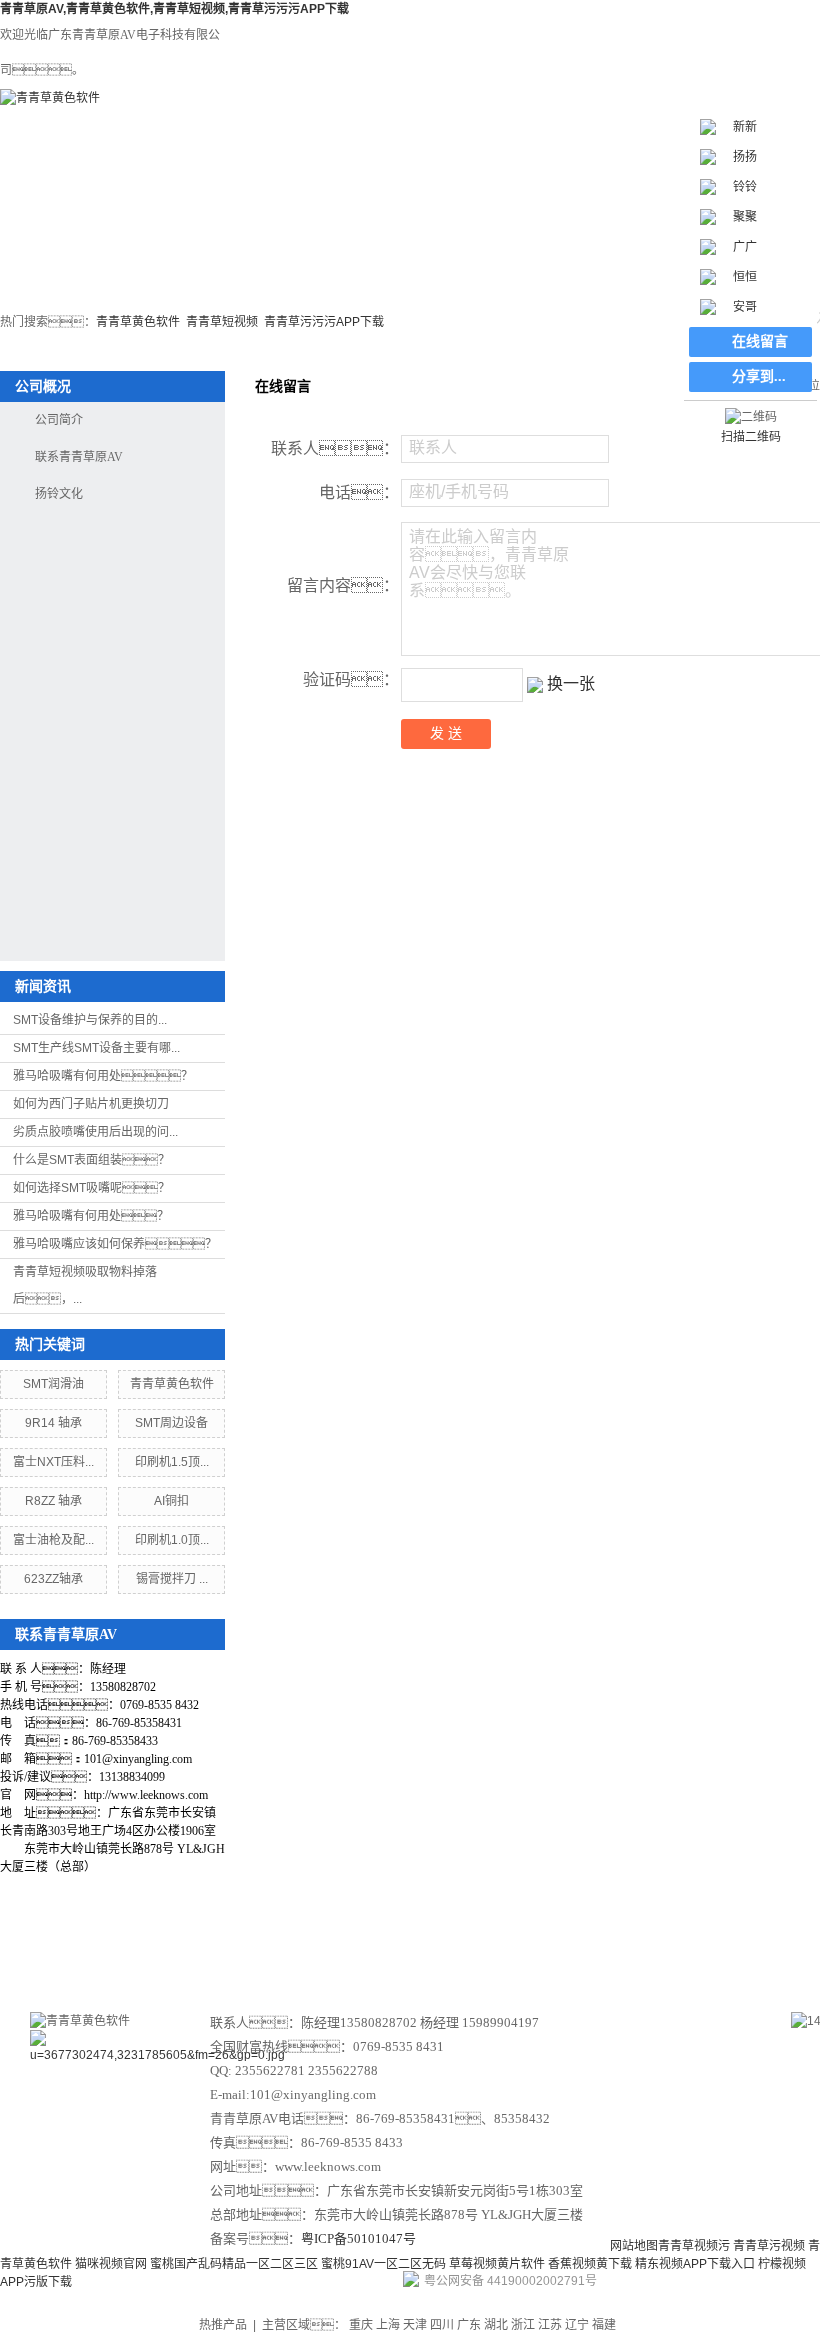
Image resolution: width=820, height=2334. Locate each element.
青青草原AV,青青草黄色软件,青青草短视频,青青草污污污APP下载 (174, 9)
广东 (469, 2325)
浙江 (523, 2325)
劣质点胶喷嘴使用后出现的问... (95, 1132)
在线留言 (662, 1945)
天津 (415, 2325)
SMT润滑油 (53, 1384)
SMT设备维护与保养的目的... (90, 1020)
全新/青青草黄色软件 (645, 257)
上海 (388, 2325)
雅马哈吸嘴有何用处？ (103, 1076)
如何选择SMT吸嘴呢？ (91, 1188)
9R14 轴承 (53, 1423)
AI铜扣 (171, 1501)
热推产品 (223, 2325)
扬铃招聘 (766, 1945)
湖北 (496, 2325)
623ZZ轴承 (53, 1579)
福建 (604, 2325)
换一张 (571, 683)
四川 (442, 2325)
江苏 (550, 2325)
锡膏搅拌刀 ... (172, 1579)
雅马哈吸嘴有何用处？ (91, 1216)
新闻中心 (446, 1945)
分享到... (759, 376)
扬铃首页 (60, 248)
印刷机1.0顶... (172, 1540)
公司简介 (59, 420)
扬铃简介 (230, 1945)
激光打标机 (181, 248)
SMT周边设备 (292, 248)
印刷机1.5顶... (172, 1462)
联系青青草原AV (79, 457)
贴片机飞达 (403, 248)
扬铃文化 (59, 494)
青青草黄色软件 (138, 322)
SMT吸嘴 (524, 248)
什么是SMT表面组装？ (91, 1160)
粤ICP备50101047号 (358, 2238)
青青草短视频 (222, 322)
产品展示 (338, 1945)
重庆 (361, 2325)
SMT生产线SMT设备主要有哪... (96, 1048)
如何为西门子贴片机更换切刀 (91, 1104)
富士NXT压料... (53, 1462)
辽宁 (577, 2325)
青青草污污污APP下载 (324, 322)
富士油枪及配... (53, 1540)
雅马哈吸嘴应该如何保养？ (115, 1244)
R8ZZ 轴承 (53, 1501)
